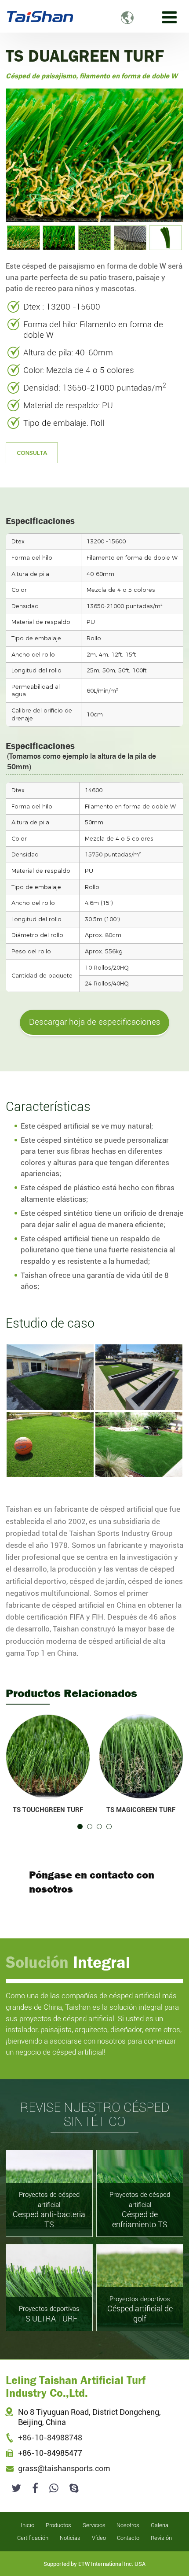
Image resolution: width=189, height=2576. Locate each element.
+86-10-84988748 (50, 2438)
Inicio (27, 2525)
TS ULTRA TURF (49, 2314)
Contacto (128, 2538)
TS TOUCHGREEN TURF (48, 1810)
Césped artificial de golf (140, 2309)
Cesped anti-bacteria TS (49, 2210)
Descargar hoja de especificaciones (95, 1022)
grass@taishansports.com (64, 2469)
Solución (68, 1962)
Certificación (33, 2538)
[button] (80, 1827)
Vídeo (99, 2538)
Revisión (161, 2538)
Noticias (70, 2538)
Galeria (160, 2525)
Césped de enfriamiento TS (140, 2210)
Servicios (94, 2525)
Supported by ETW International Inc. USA (94, 2564)
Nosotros (128, 2525)
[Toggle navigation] (169, 17)
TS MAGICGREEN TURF (141, 1810)
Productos (58, 2525)
